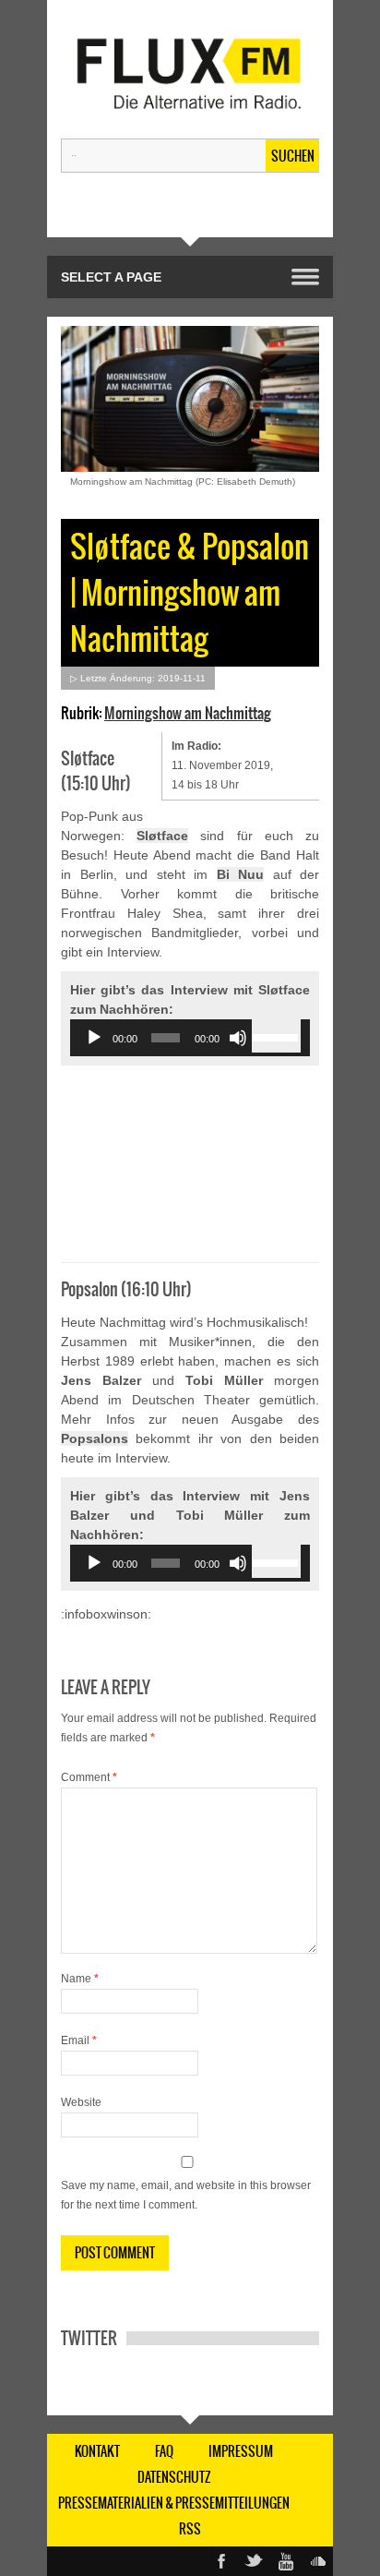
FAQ (164, 2451)
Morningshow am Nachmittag (188, 713)
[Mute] (238, 1038)
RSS (190, 2529)
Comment (89, 1777)
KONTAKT (97, 2451)
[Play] (94, 1038)
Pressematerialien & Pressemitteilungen (174, 2503)
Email (79, 2040)
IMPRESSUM (241, 2451)
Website (81, 2102)
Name (80, 1979)
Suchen (293, 156)
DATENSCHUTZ (174, 2477)
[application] (190, 1038)
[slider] (276, 1036)
